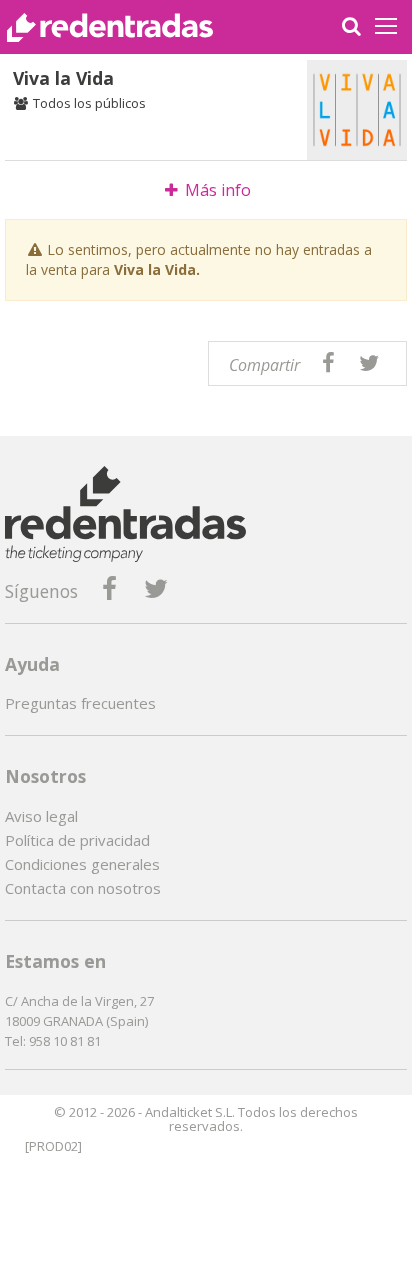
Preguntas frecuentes (80, 703)
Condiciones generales (82, 864)
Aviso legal (41, 816)
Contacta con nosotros (83, 888)
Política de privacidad (77, 840)
